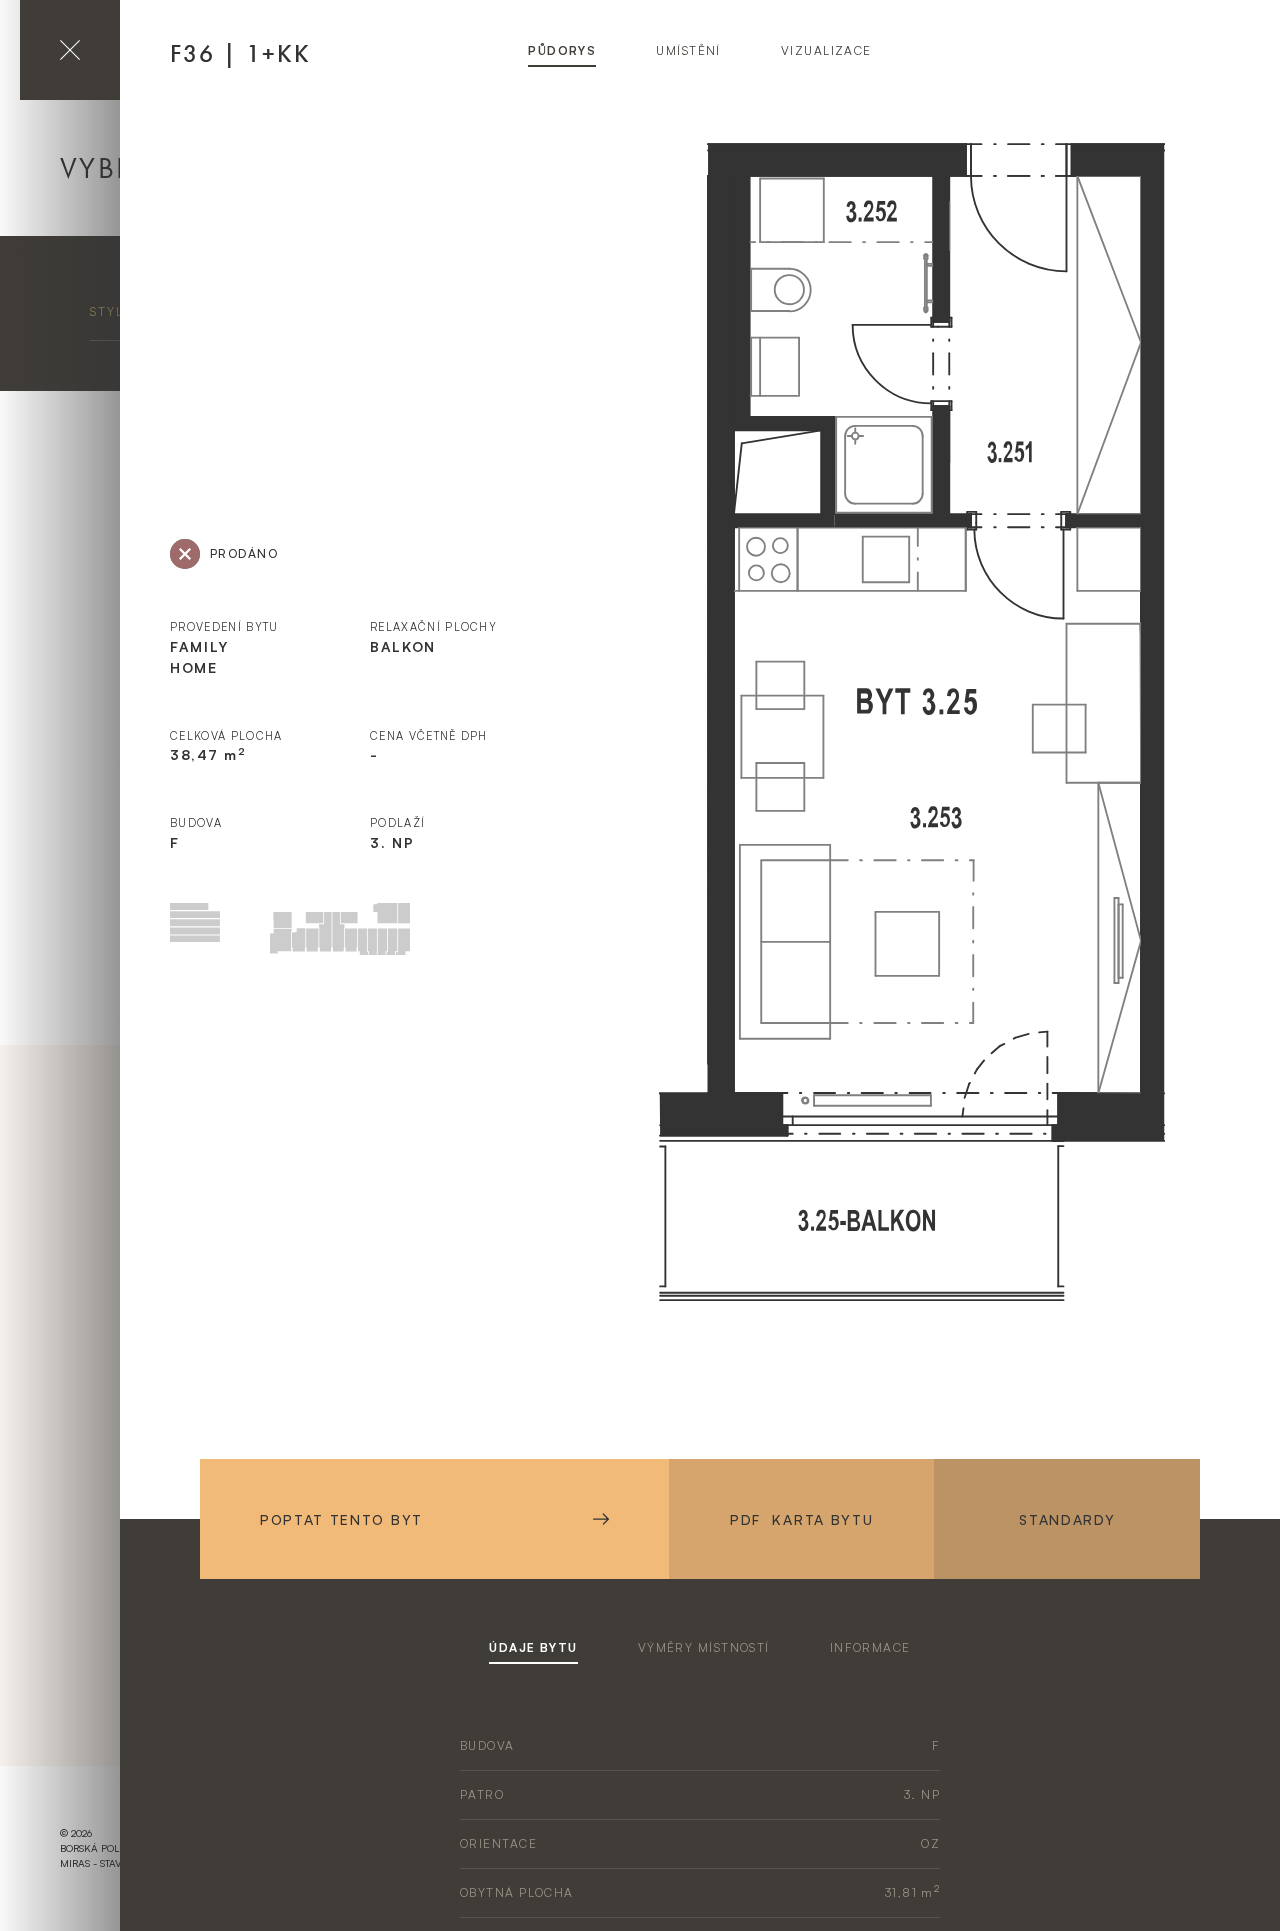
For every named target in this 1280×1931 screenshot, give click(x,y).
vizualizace (826, 50)
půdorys (562, 50)
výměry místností (704, 1647)
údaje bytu (533, 1647)
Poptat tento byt (341, 1519)
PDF (801, 1519)
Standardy (1067, 1519)
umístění (688, 50)
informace (870, 1647)
